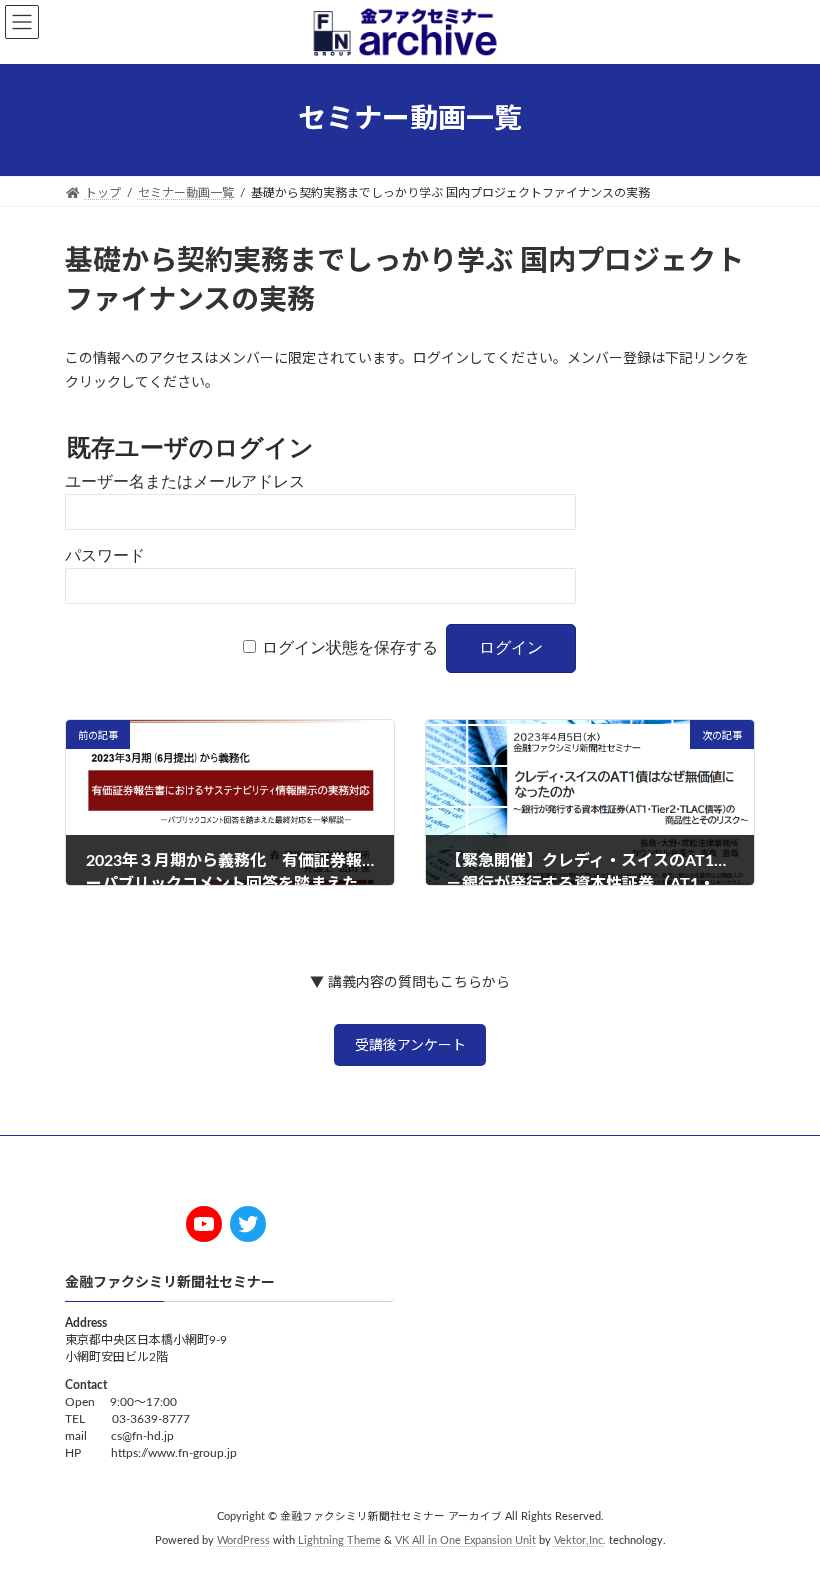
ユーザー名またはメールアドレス (185, 481)
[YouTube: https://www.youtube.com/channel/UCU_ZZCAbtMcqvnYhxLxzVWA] (204, 1224)
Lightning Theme (339, 1542)
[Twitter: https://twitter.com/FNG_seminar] (248, 1224)
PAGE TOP (781, 1503)
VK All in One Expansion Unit (465, 1542)
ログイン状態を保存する (350, 647)
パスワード (105, 555)
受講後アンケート (410, 1046)
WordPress (243, 1542)
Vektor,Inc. (580, 1542)
